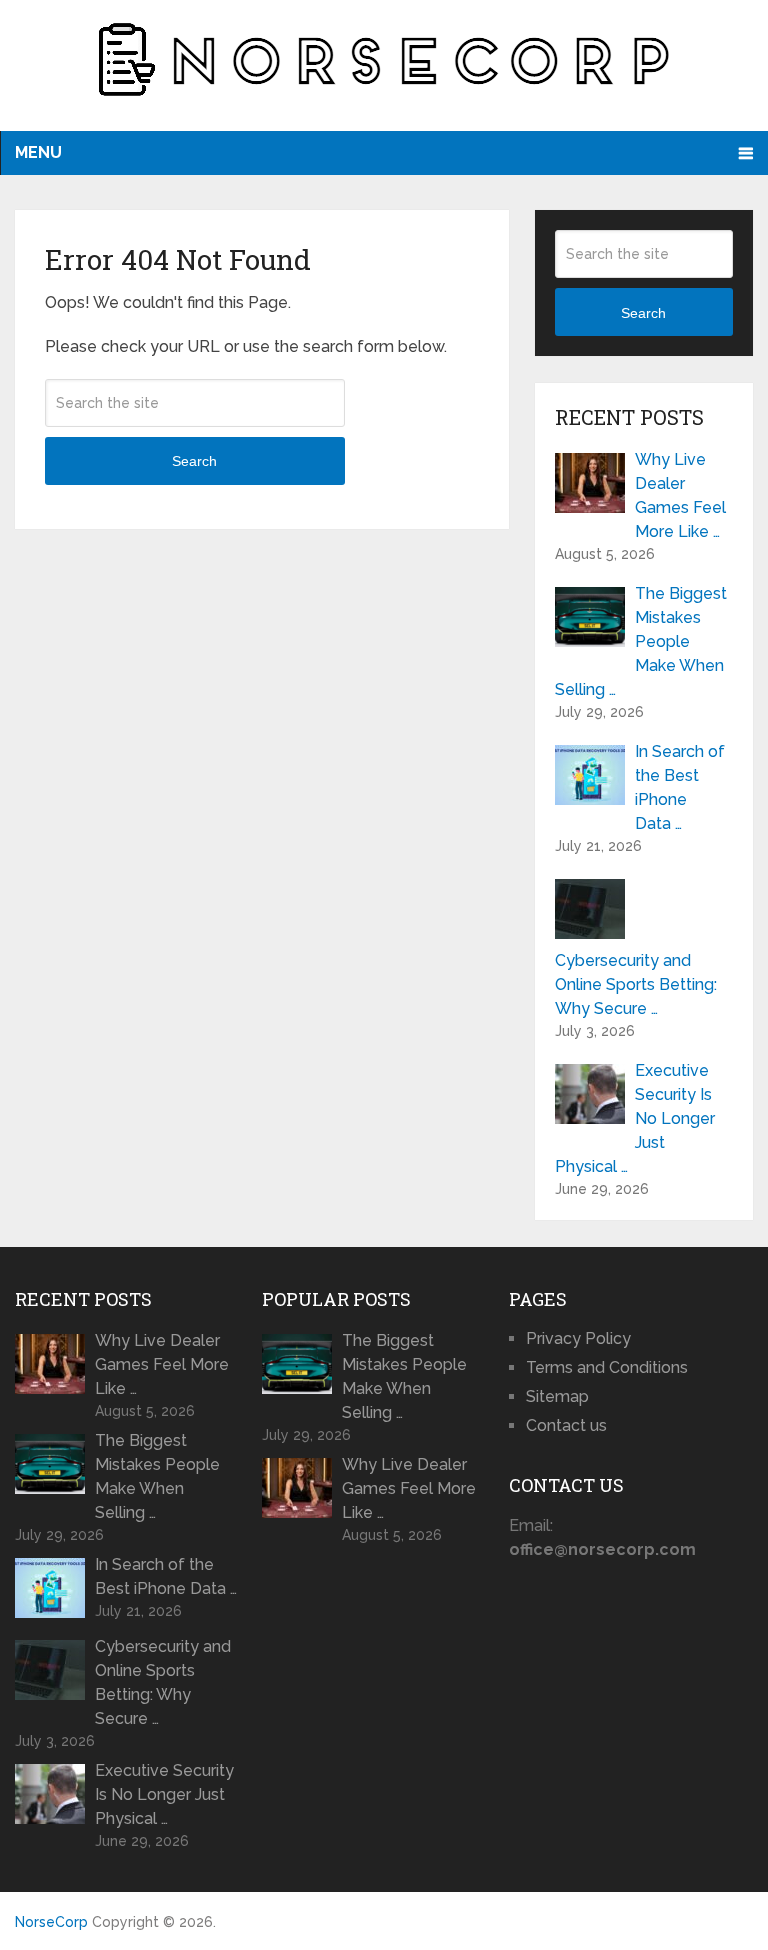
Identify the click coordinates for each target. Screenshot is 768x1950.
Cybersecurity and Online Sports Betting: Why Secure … (636, 984)
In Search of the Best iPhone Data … (680, 787)
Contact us (566, 1425)
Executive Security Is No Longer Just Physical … (635, 1118)
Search (194, 461)
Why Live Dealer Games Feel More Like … (680, 495)
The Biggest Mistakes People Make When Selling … (641, 641)
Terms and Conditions (607, 1367)
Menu (38, 152)
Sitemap (557, 1396)
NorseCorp (51, 1922)
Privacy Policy (578, 1338)
